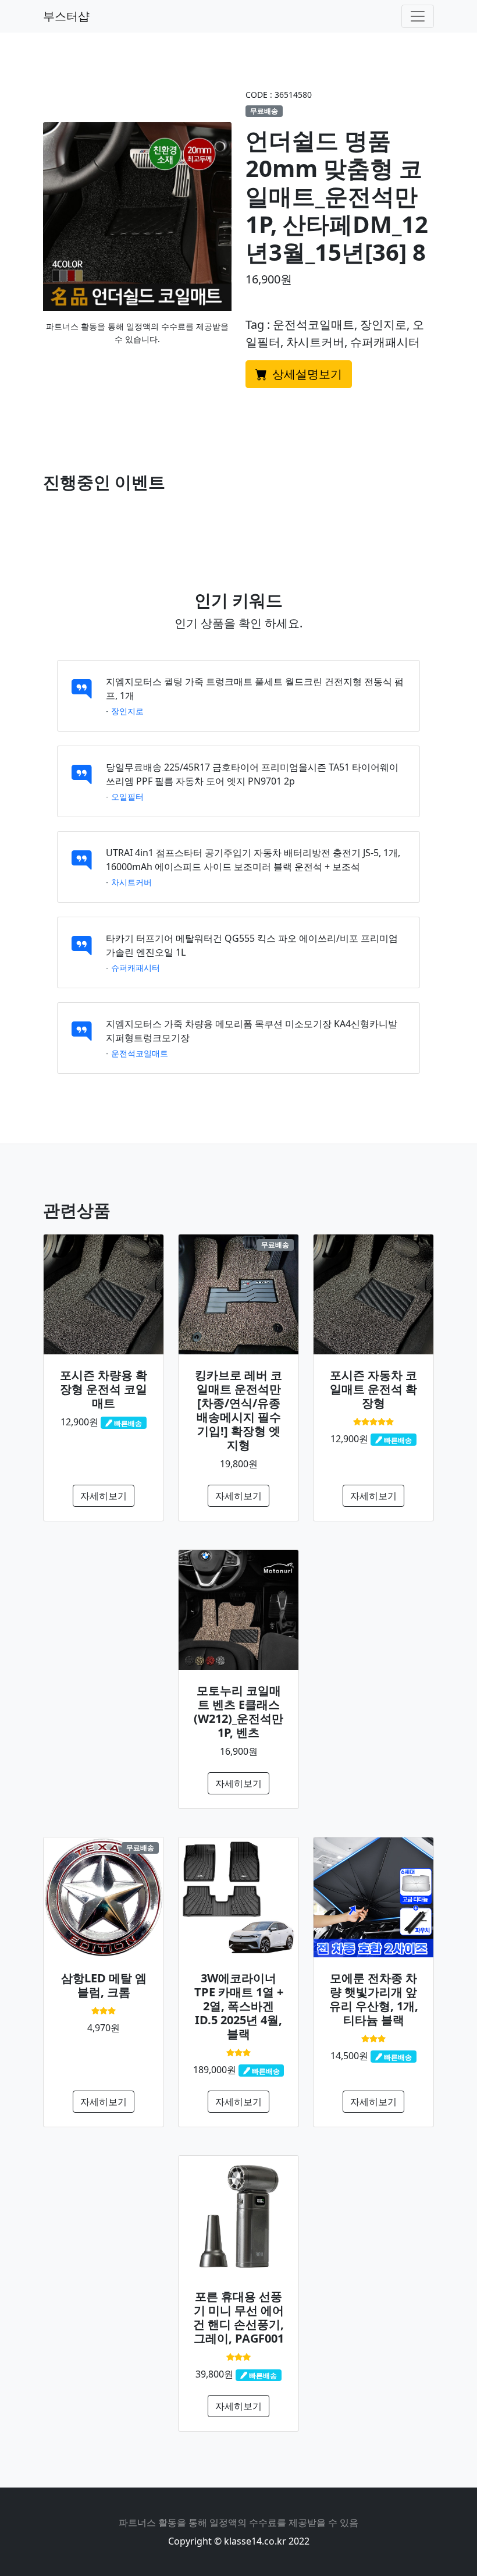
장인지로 (127, 711)
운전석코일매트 (140, 1053)
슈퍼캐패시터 (136, 968)
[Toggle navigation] (418, 16)
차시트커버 (131, 882)
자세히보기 (104, 1496)
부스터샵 (66, 16)
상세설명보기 (306, 374)
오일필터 (127, 796)
